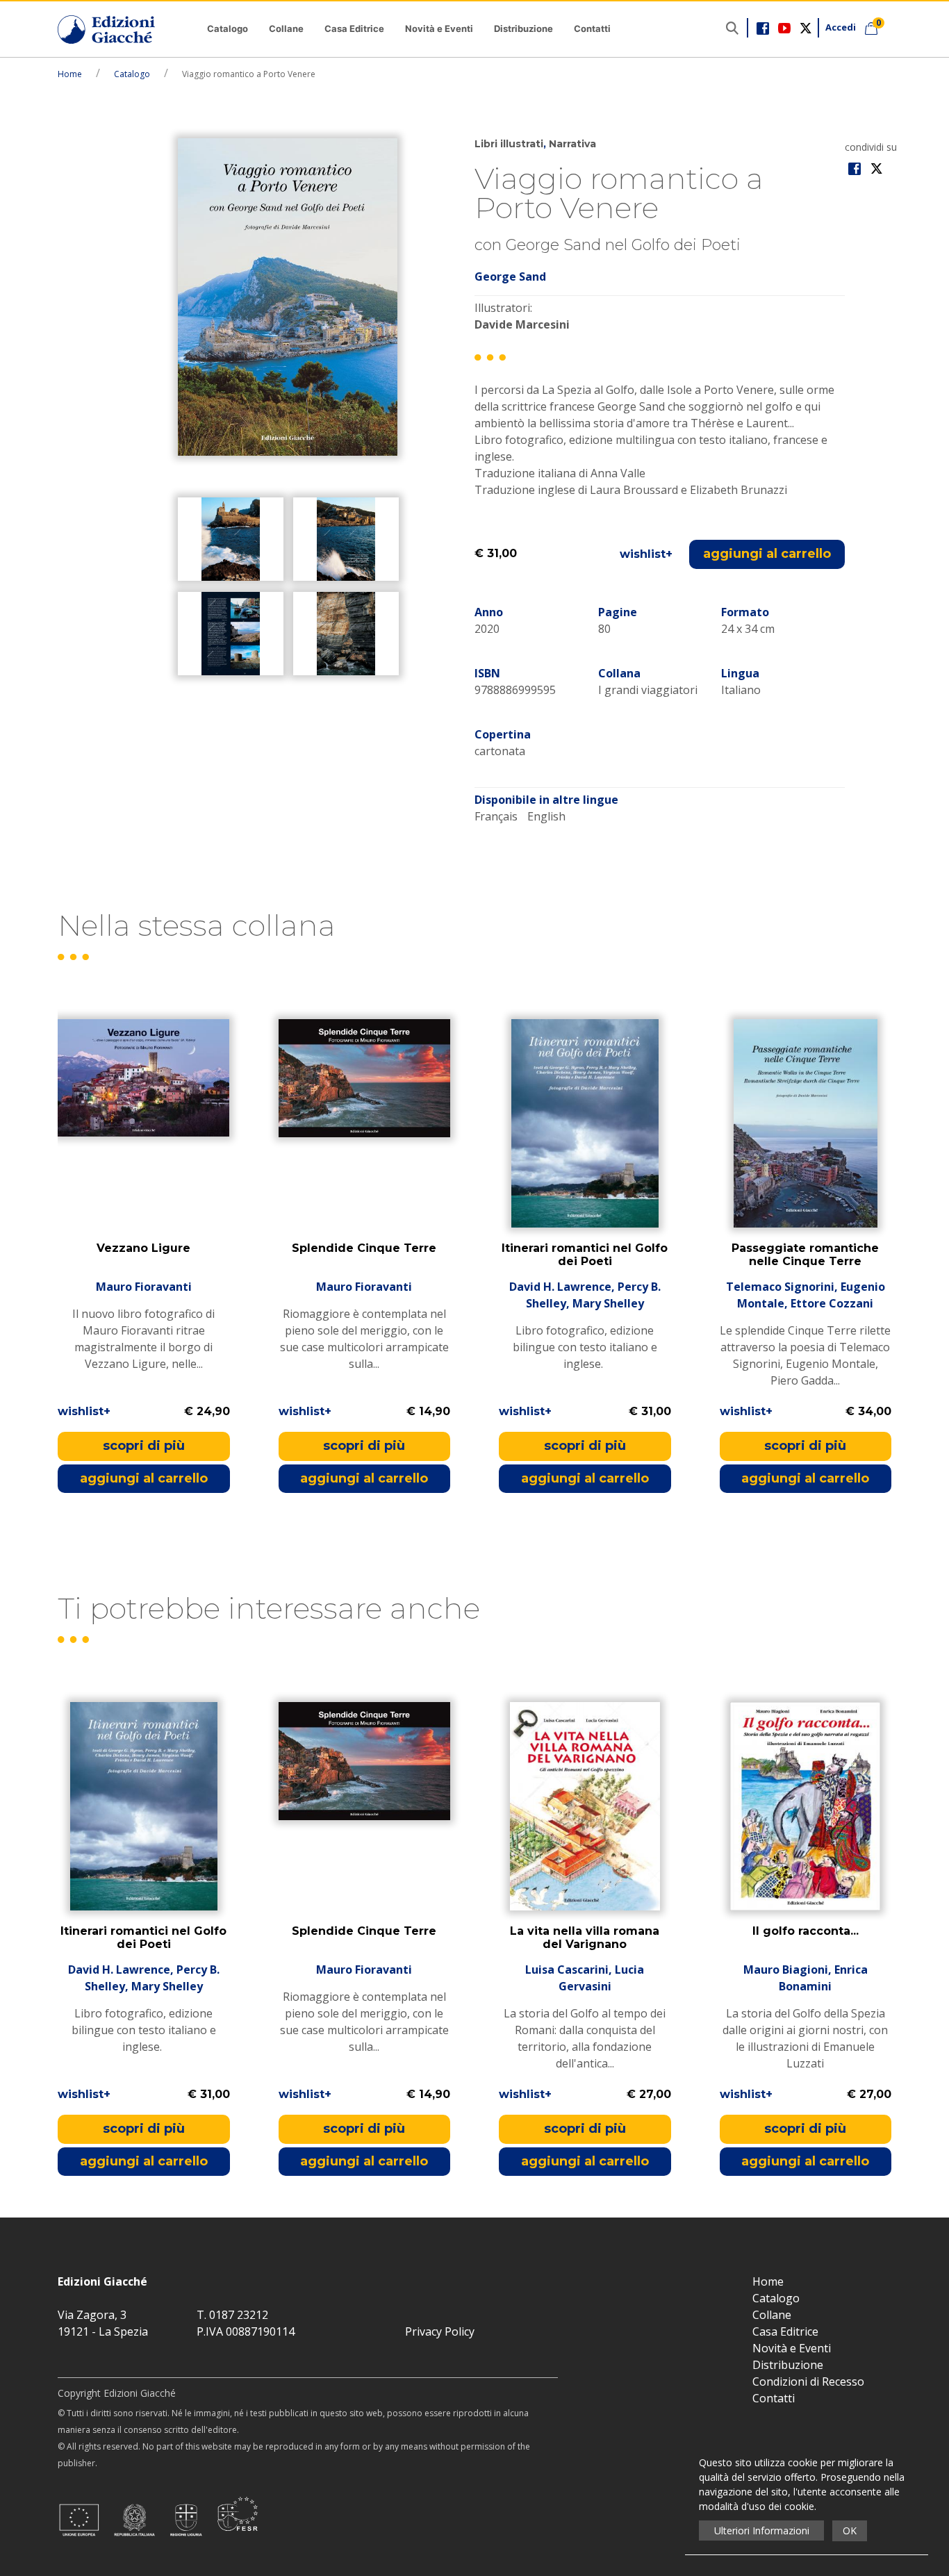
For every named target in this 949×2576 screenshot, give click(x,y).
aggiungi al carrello (767, 554)
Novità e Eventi (439, 28)
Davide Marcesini (522, 324)
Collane (286, 28)
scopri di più (144, 1446)
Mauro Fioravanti (144, 1287)
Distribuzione (523, 28)
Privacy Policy (440, 2331)
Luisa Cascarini (567, 1970)
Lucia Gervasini (602, 1978)
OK (850, 2530)
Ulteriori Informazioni (762, 2530)
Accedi (841, 27)
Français (496, 816)
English (546, 816)
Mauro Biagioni (786, 1970)
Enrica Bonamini (823, 1978)
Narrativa (572, 144)
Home (70, 74)
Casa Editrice (354, 28)
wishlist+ (646, 554)
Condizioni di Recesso (808, 2381)
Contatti (592, 28)
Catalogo (228, 28)
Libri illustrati (509, 144)
